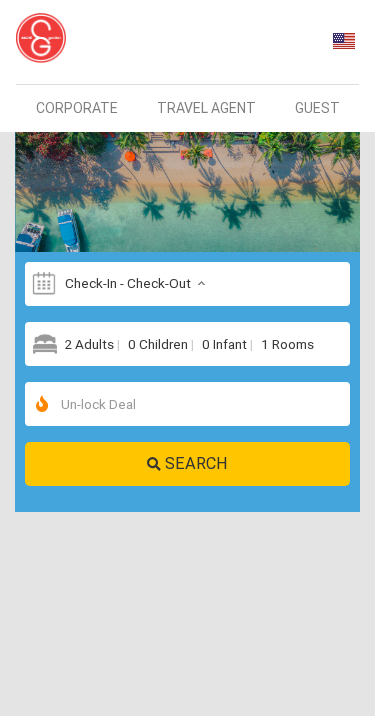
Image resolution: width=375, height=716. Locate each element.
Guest (317, 108)
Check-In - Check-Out (128, 283)
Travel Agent (206, 108)
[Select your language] (344, 41)
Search (196, 463)
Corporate (77, 108)
